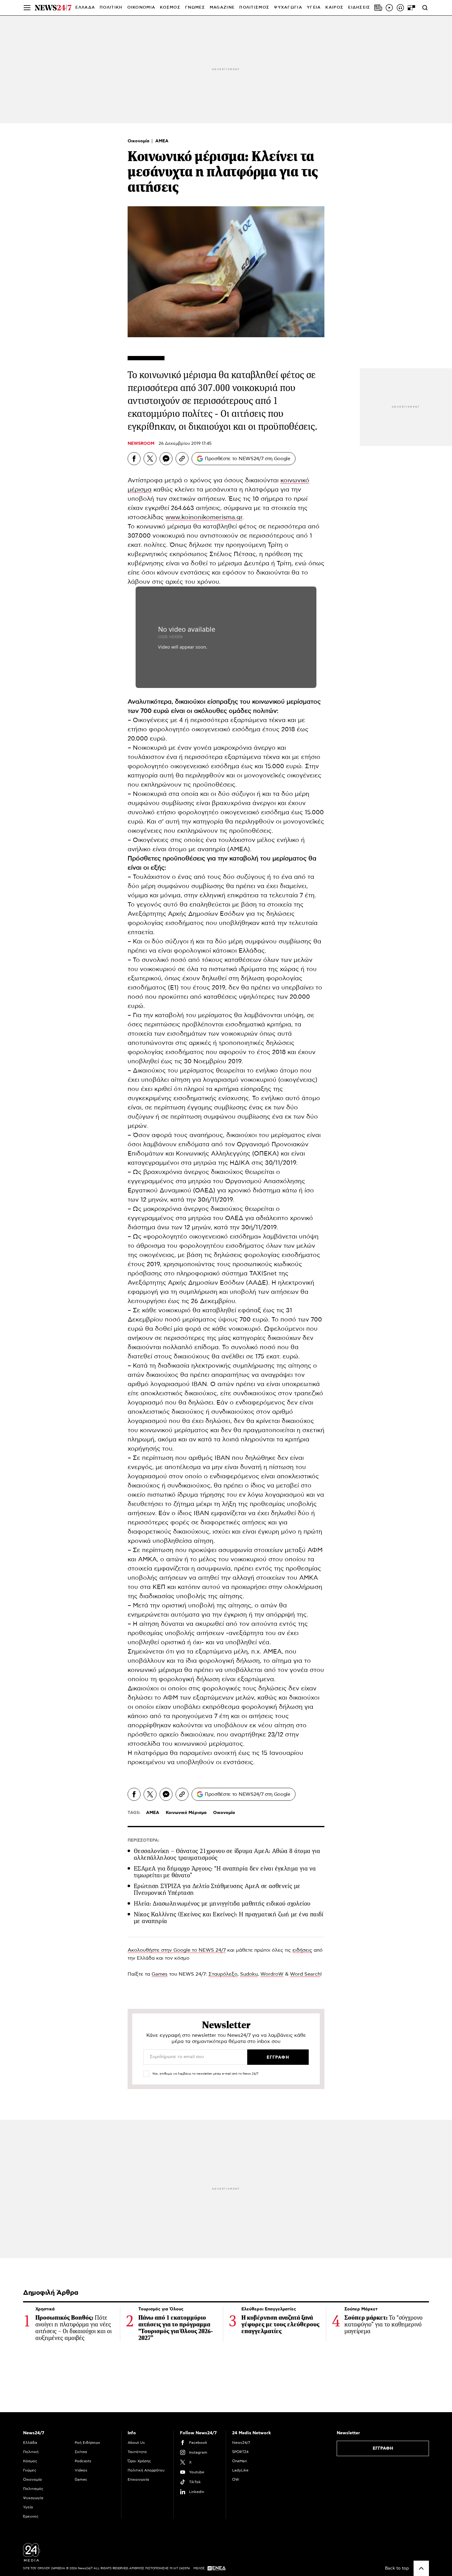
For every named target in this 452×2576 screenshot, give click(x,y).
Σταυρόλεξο (223, 1974)
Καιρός (334, 8)
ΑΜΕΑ (162, 141)
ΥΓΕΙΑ (314, 8)
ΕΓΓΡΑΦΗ (383, 2448)
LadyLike (240, 2470)
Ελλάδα (30, 2443)
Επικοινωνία (138, 2479)
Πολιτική (31, 2452)
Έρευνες (31, 2516)
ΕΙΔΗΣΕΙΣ (359, 8)
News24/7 (241, 2443)
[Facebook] (134, 459)
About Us (136, 2443)
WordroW (272, 1974)
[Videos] (389, 8)
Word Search (305, 1974)
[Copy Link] (182, 459)
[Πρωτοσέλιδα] (378, 8)
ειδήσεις (302, 1950)
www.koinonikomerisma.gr (204, 517)
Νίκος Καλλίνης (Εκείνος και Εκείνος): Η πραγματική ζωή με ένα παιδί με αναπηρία (229, 1918)
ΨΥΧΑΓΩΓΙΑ (288, 8)
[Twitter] (150, 459)
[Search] (425, 8)
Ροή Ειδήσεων (87, 2443)
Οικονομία (139, 141)
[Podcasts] (400, 8)
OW (236, 2479)
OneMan (240, 2461)
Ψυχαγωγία (33, 2498)
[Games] (411, 8)
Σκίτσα (81, 2452)
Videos (81, 2470)
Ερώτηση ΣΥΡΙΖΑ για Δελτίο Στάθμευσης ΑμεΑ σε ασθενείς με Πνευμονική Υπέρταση (217, 1889)
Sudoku (249, 1974)
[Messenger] (166, 459)
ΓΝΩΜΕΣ (195, 8)
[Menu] (27, 8)
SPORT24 (240, 2452)
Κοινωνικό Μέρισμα (186, 1813)
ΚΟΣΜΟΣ (170, 8)
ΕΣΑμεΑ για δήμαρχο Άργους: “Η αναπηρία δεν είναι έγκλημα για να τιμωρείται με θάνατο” (225, 1872)
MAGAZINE (222, 8)
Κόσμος (30, 2461)
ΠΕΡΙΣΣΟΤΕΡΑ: (143, 1840)
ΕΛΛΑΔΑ (85, 8)
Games (160, 1974)
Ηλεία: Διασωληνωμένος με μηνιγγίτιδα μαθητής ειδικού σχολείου (222, 1904)
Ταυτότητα (137, 2452)
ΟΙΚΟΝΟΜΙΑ (141, 8)
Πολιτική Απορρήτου (146, 2470)
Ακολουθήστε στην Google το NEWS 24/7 (177, 1950)
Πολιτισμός (33, 2489)
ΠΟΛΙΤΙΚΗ (111, 8)
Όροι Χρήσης (139, 2461)
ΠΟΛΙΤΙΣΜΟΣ (254, 8)
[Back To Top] (421, 2568)
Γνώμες (30, 2470)
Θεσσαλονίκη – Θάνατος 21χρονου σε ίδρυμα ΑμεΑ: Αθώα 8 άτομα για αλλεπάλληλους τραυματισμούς (227, 1854)
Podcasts (83, 2461)
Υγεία (28, 2507)
